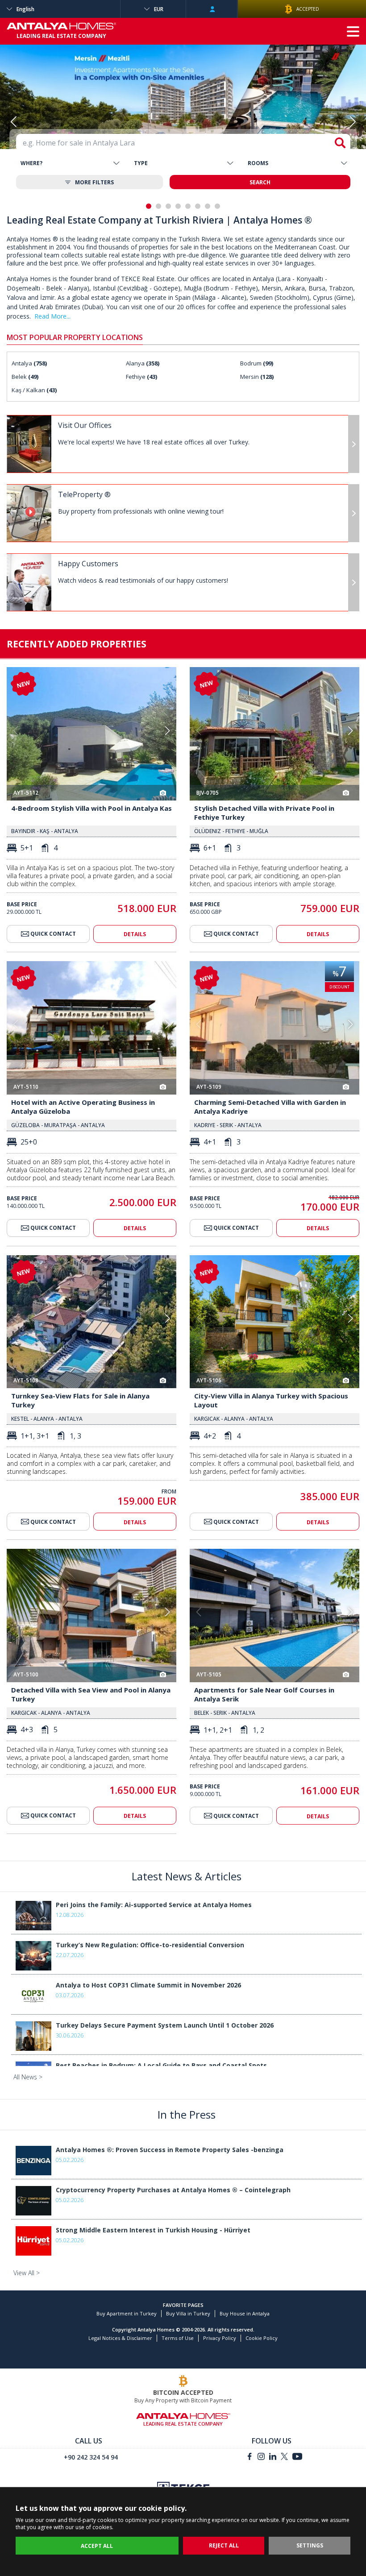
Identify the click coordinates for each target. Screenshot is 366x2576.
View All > (27, 2273)
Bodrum (257, 363)
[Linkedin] (273, 2458)
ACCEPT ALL (97, 2546)
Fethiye (141, 377)
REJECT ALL (224, 2545)
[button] (353, 121)
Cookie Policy (262, 2338)
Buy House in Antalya (245, 2313)
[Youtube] (297, 2458)
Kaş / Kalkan (34, 390)
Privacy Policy (220, 2338)
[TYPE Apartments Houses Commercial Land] (183, 163)
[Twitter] (284, 2458)
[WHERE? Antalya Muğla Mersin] (70, 163)
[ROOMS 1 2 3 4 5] (297, 163)
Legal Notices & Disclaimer (120, 2338)
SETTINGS (310, 2545)
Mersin (257, 377)
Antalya (29, 363)
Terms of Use (178, 2338)
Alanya (143, 363)
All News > (28, 2077)
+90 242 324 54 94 (91, 2457)
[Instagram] (261, 2458)
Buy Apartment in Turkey (127, 2313)
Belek (25, 377)
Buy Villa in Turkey (188, 2313)
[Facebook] (250, 2458)
